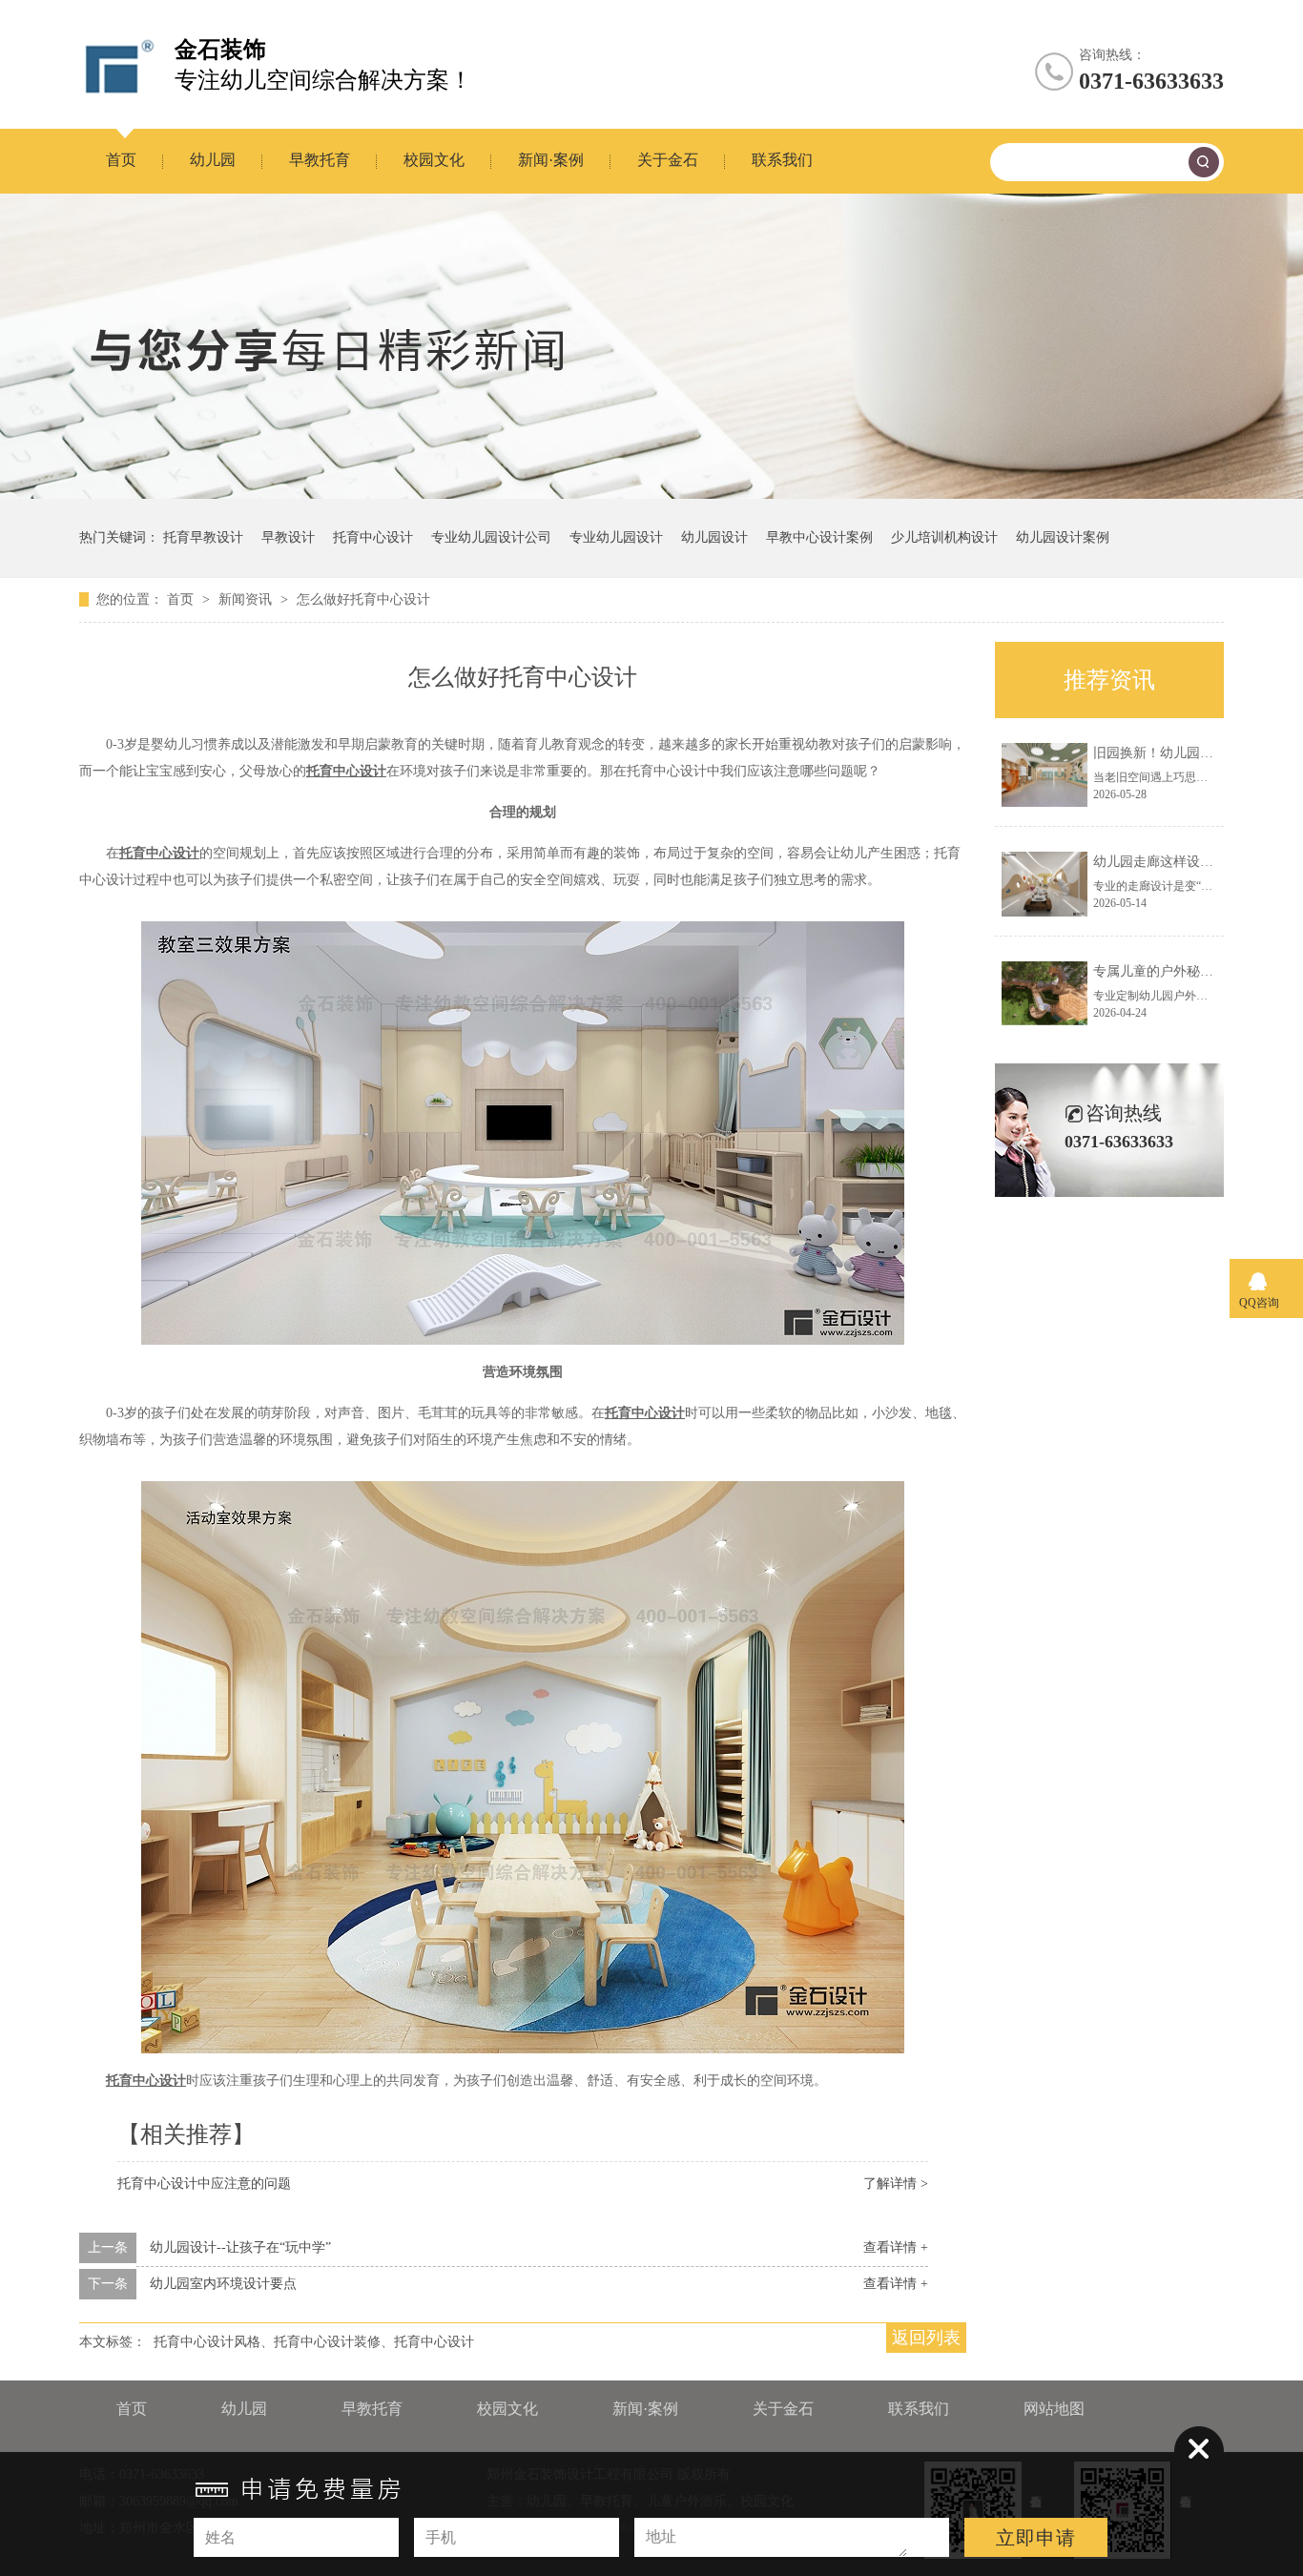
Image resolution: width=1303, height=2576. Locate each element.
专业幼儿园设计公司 (491, 537)
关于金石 (668, 160)
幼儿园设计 (714, 537)
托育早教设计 (203, 537)
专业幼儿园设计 (616, 537)
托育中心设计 (373, 537)
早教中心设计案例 (819, 537)
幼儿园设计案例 (1063, 537)
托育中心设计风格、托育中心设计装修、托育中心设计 (314, 2342)
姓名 (220, 2537)
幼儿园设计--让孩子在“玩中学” (240, 2247)
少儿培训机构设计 (944, 537)
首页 (121, 160)
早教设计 (288, 537)
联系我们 (782, 160)
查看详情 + (896, 2247)
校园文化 (434, 160)
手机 (441, 2537)
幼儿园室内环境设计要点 (223, 2284)
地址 (661, 2536)
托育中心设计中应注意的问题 (204, 2184)
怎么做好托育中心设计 (363, 599)
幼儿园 (213, 160)
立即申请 (1036, 2538)
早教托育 (320, 160)
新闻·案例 (551, 160)
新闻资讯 (247, 599)
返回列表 (926, 2338)
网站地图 (1054, 2409)
